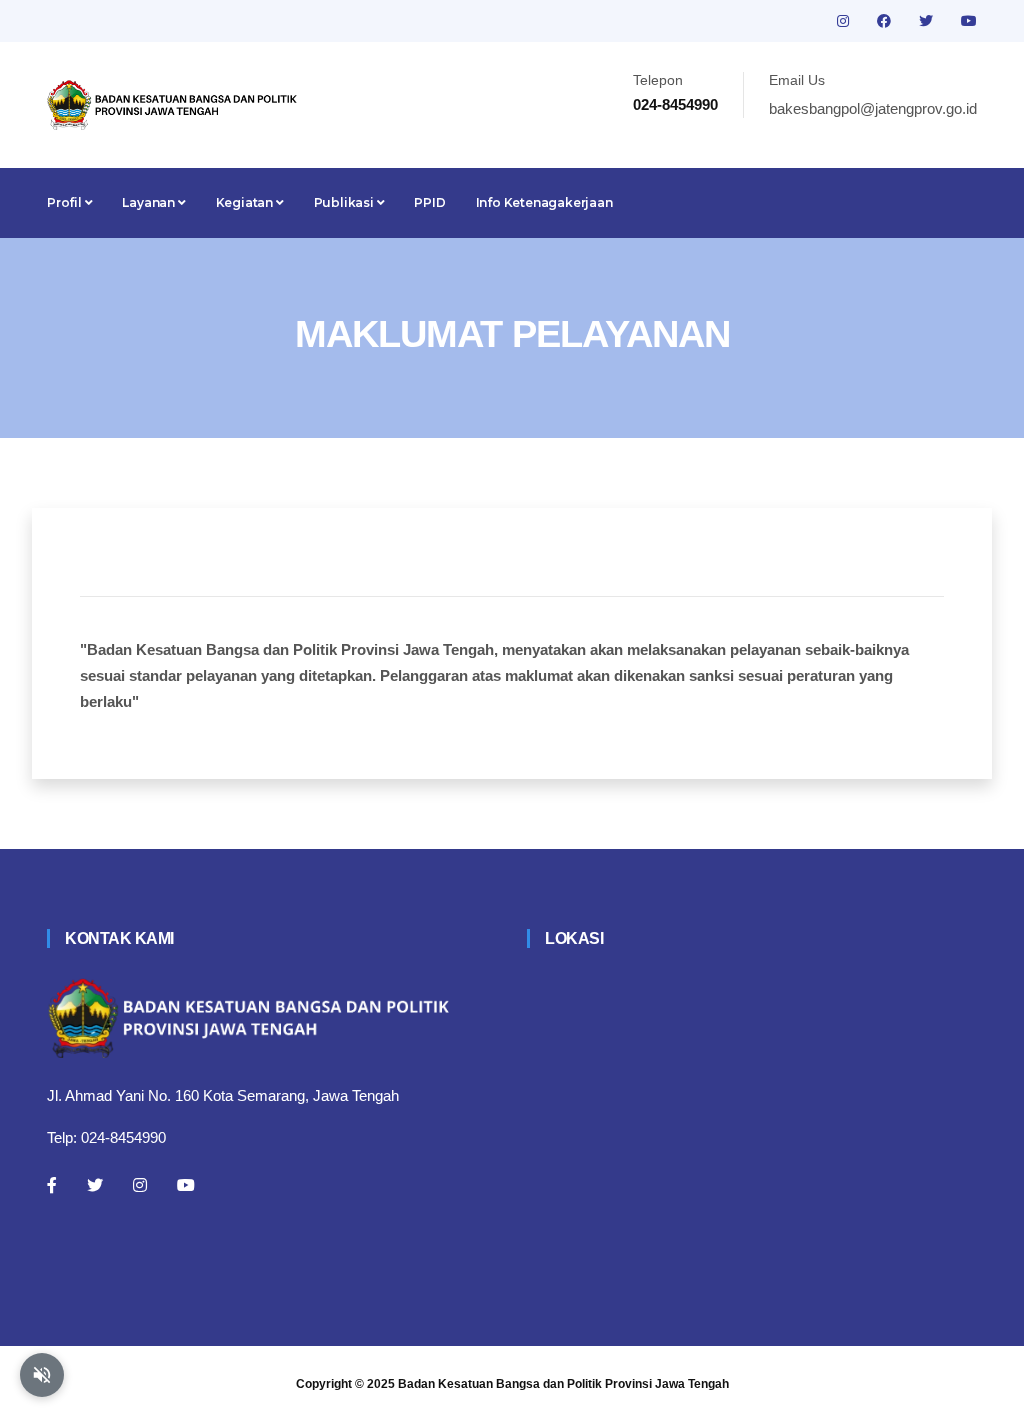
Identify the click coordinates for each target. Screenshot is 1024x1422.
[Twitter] (95, 1185)
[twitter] (928, 21)
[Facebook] (52, 1185)
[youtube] (969, 21)
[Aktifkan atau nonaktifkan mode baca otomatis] (42, 1375)
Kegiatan (246, 202)
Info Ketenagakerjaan (544, 202)
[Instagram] (140, 1185)
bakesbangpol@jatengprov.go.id (873, 108)
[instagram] (845, 21)
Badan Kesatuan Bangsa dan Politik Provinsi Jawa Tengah (563, 1384)
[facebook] (886, 21)
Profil (66, 202)
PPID (429, 202)
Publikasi (345, 202)
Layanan (149, 202)
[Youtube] (186, 1185)
